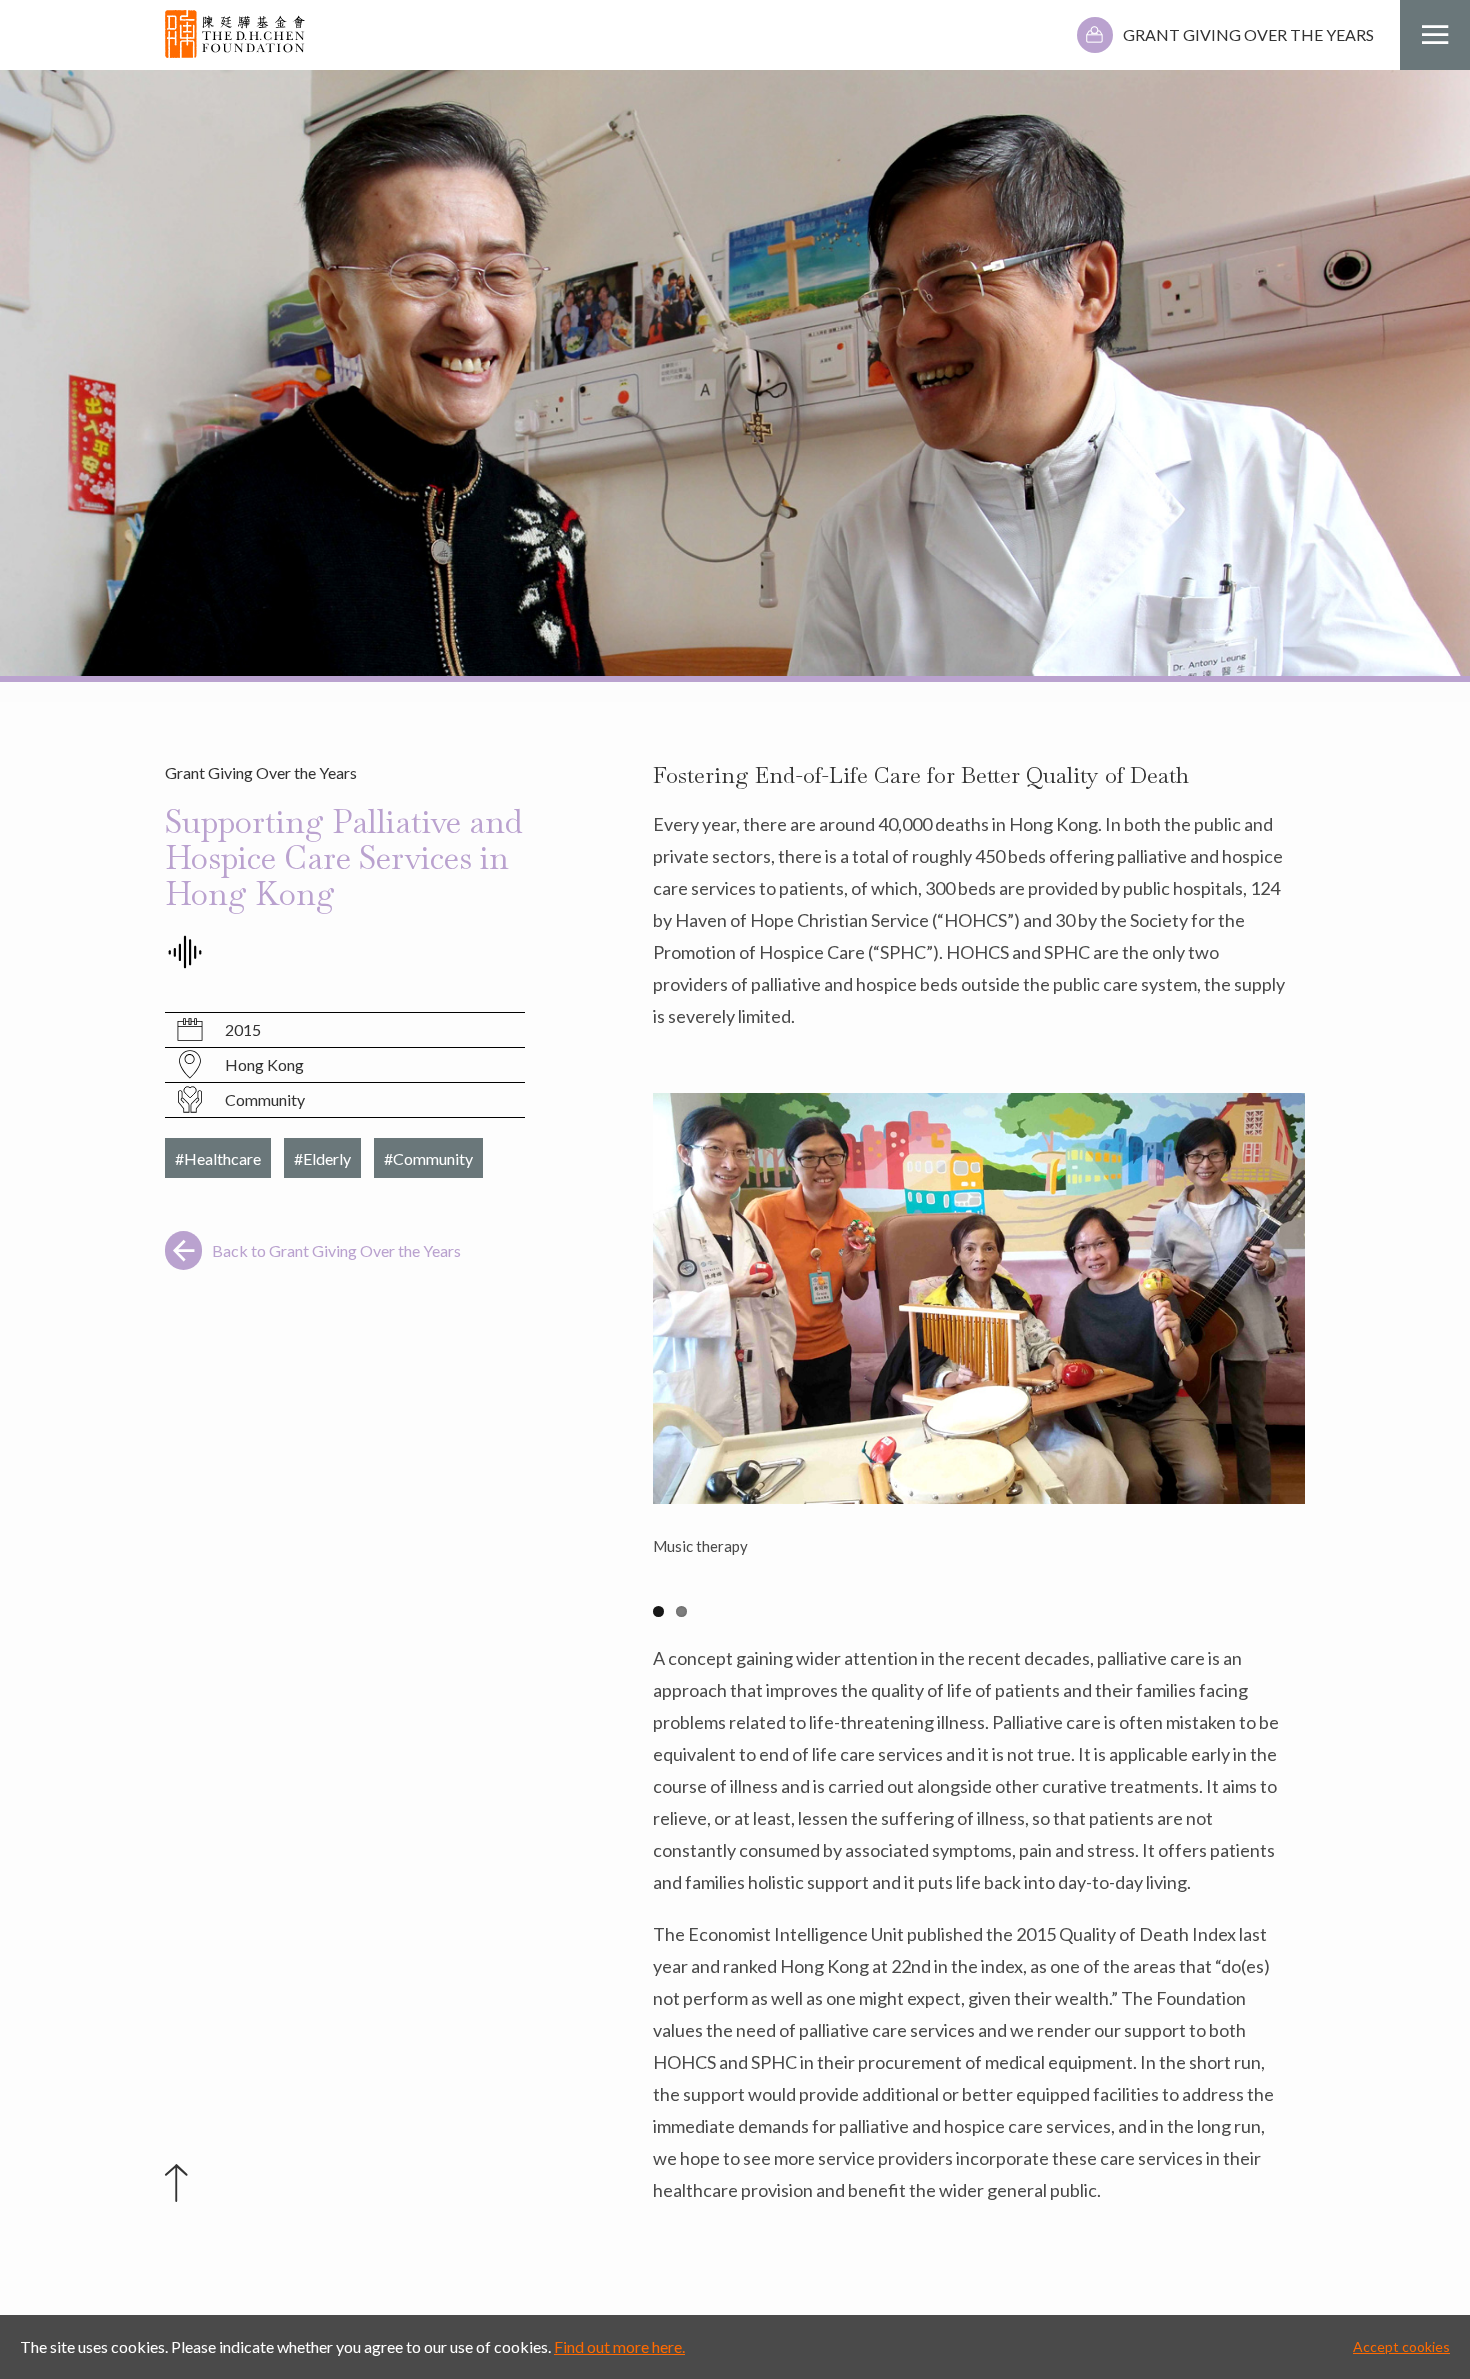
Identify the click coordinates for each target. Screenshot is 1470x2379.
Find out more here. (619, 2346)
